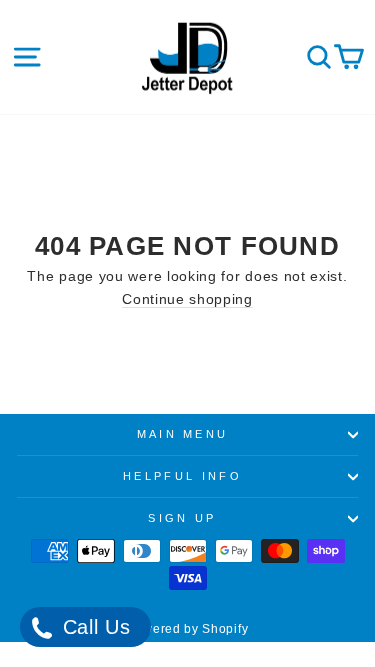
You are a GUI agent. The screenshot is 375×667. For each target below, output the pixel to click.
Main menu (183, 434)
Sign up (182, 518)
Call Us (93, 627)
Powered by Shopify (187, 629)
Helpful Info (182, 476)
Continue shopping (187, 299)
